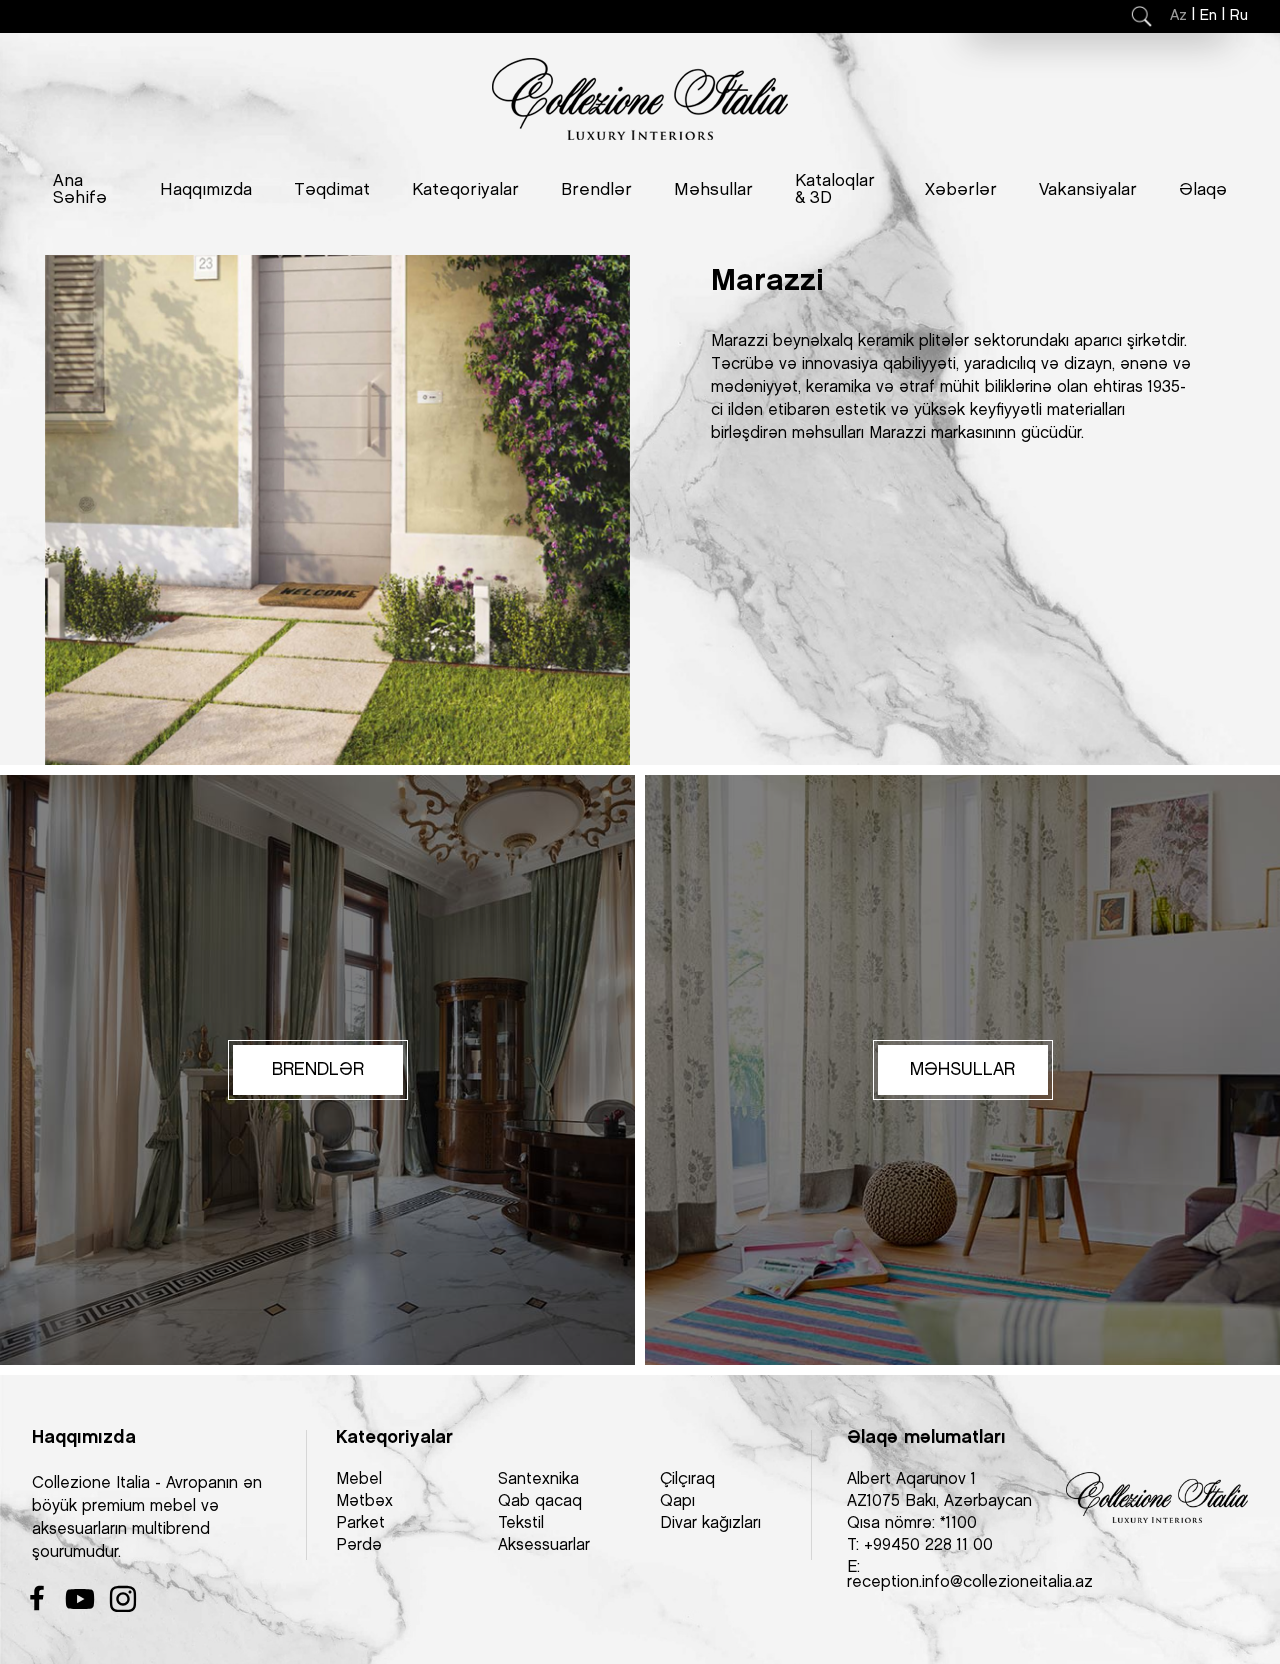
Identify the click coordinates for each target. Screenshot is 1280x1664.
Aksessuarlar (544, 1545)
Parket (360, 1523)
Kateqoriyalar (465, 190)
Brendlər (596, 190)
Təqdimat (332, 190)
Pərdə (359, 1545)
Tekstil (521, 1523)
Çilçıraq (687, 1479)
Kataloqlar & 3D (835, 189)
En (1208, 16)
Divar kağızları (710, 1523)
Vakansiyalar (1088, 190)
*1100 (958, 1523)
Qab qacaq (540, 1501)
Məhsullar (713, 190)
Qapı (677, 1501)
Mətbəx (364, 1501)
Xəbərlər (961, 190)
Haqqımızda (206, 190)
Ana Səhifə (80, 189)
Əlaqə (1203, 190)
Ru (1239, 16)
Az (1178, 16)
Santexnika (538, 1479)
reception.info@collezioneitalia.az (970, 1582)
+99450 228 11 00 (928, 1545)
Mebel (359, 1479)
